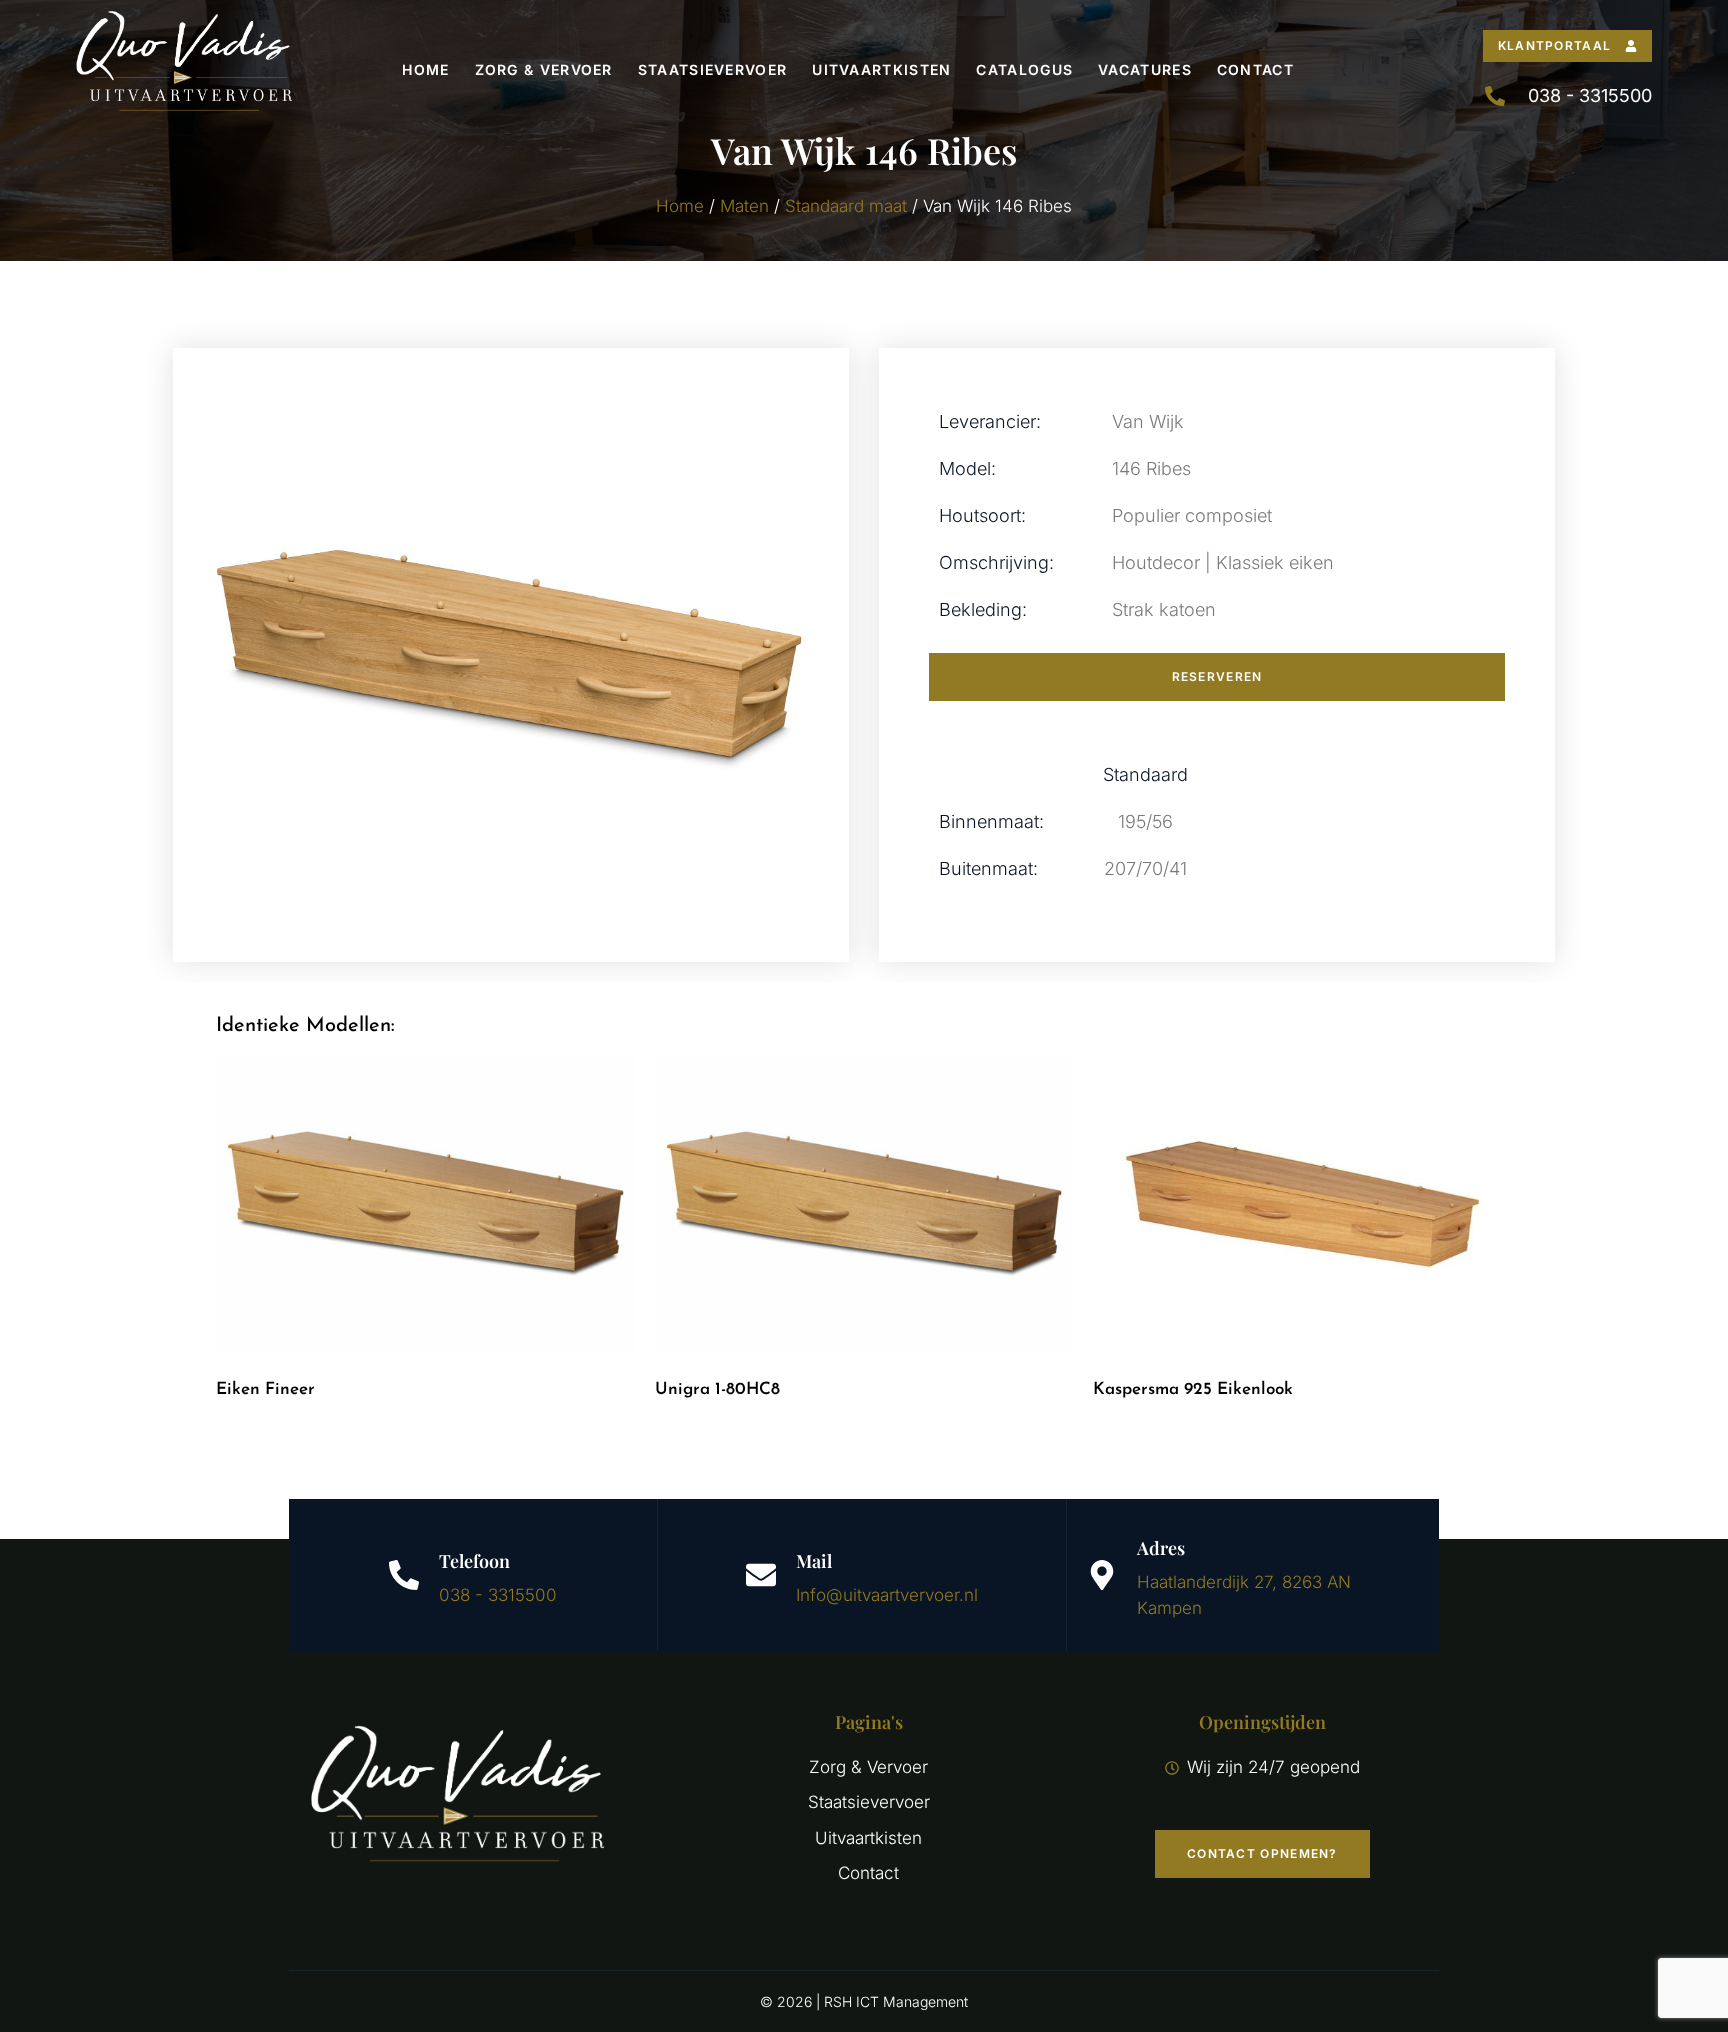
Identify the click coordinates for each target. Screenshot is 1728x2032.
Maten (744, 206)
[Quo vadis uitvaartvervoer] (183, 69)
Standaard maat (846, 206)
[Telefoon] (404, 1575)
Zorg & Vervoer (544, 69)
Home (425, 69)
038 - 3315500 (498, 1595)
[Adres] (1102, 1575)
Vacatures (1145, 69)
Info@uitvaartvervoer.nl (887, 1595)
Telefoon (474, 1561)
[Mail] (761, 1575)
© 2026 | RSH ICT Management (864, 2001)
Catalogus (1024, 69)
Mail (814, 1561)
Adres (1161, 1548)
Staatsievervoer (713, 69)
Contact (1255, 69)
